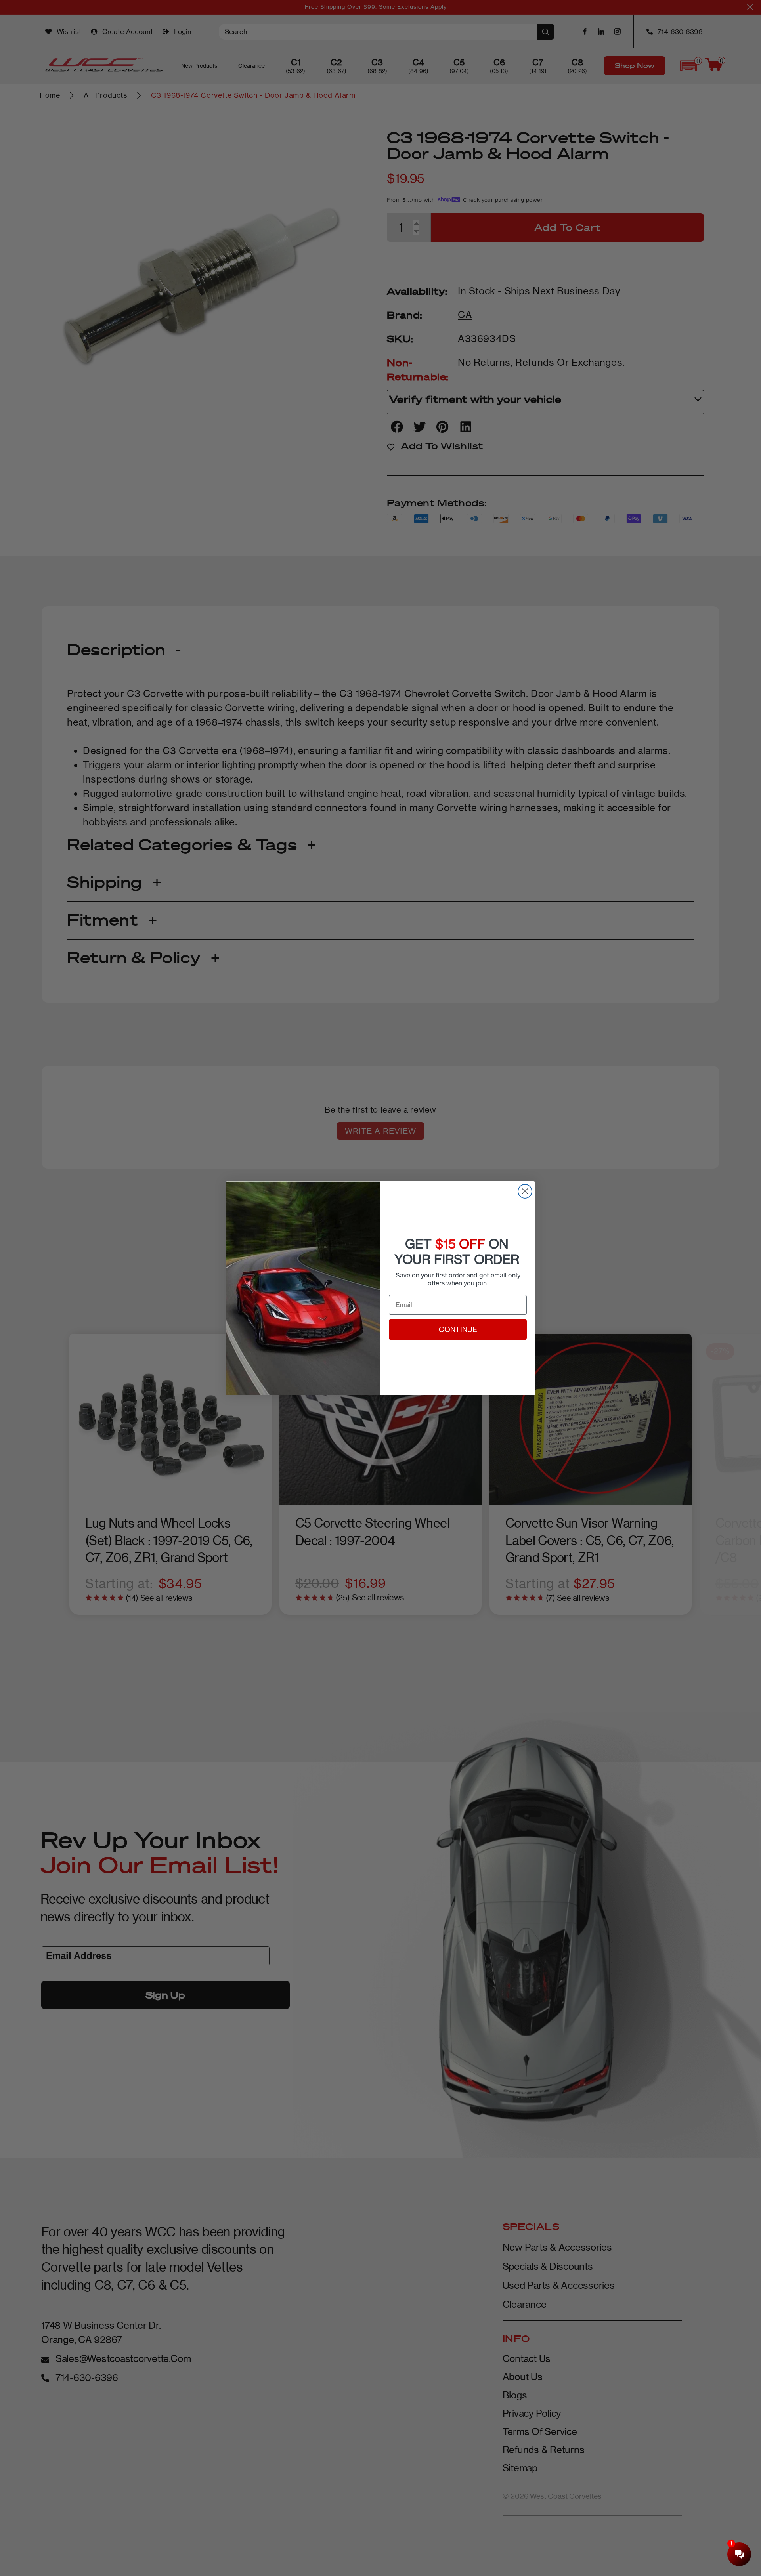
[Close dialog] (525, 1191)
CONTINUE (458, 1329)
